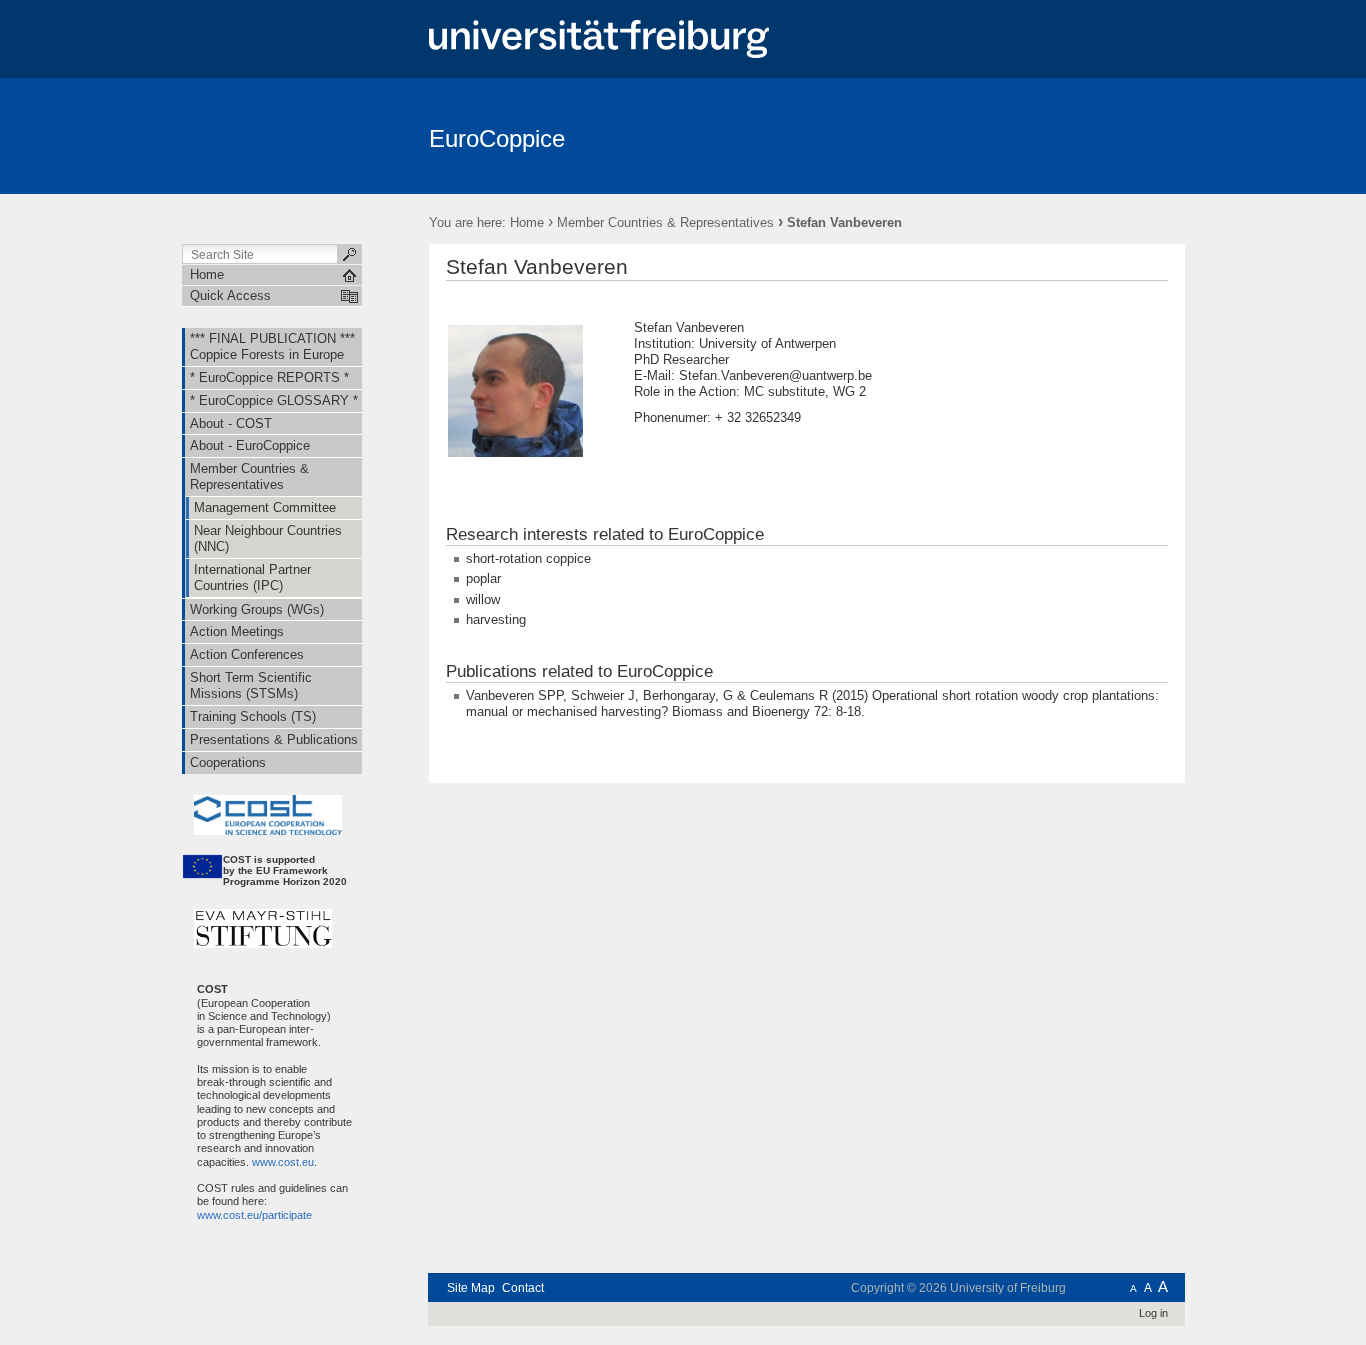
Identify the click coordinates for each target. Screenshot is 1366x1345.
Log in (1153, 1313)
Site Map (471, 1288)
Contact (523, 1288)
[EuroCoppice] (1087, 135)
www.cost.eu (281, 1162)
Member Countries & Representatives (665, 222)
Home (527, 222)
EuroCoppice (497, 138)
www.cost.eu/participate (247, 1215)
